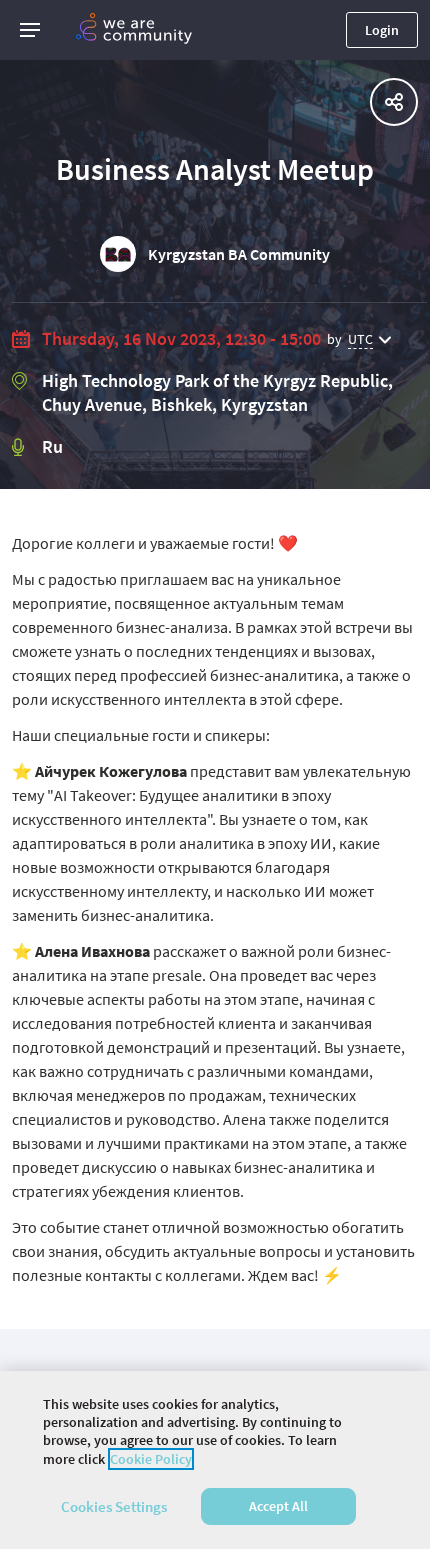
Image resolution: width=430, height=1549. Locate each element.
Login (382, 30)
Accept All (278, 1506)
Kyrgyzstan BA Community (239, 254)
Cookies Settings (114, 1506)
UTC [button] (360, 339)
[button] (30, 30)
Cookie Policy (151, 1459)
